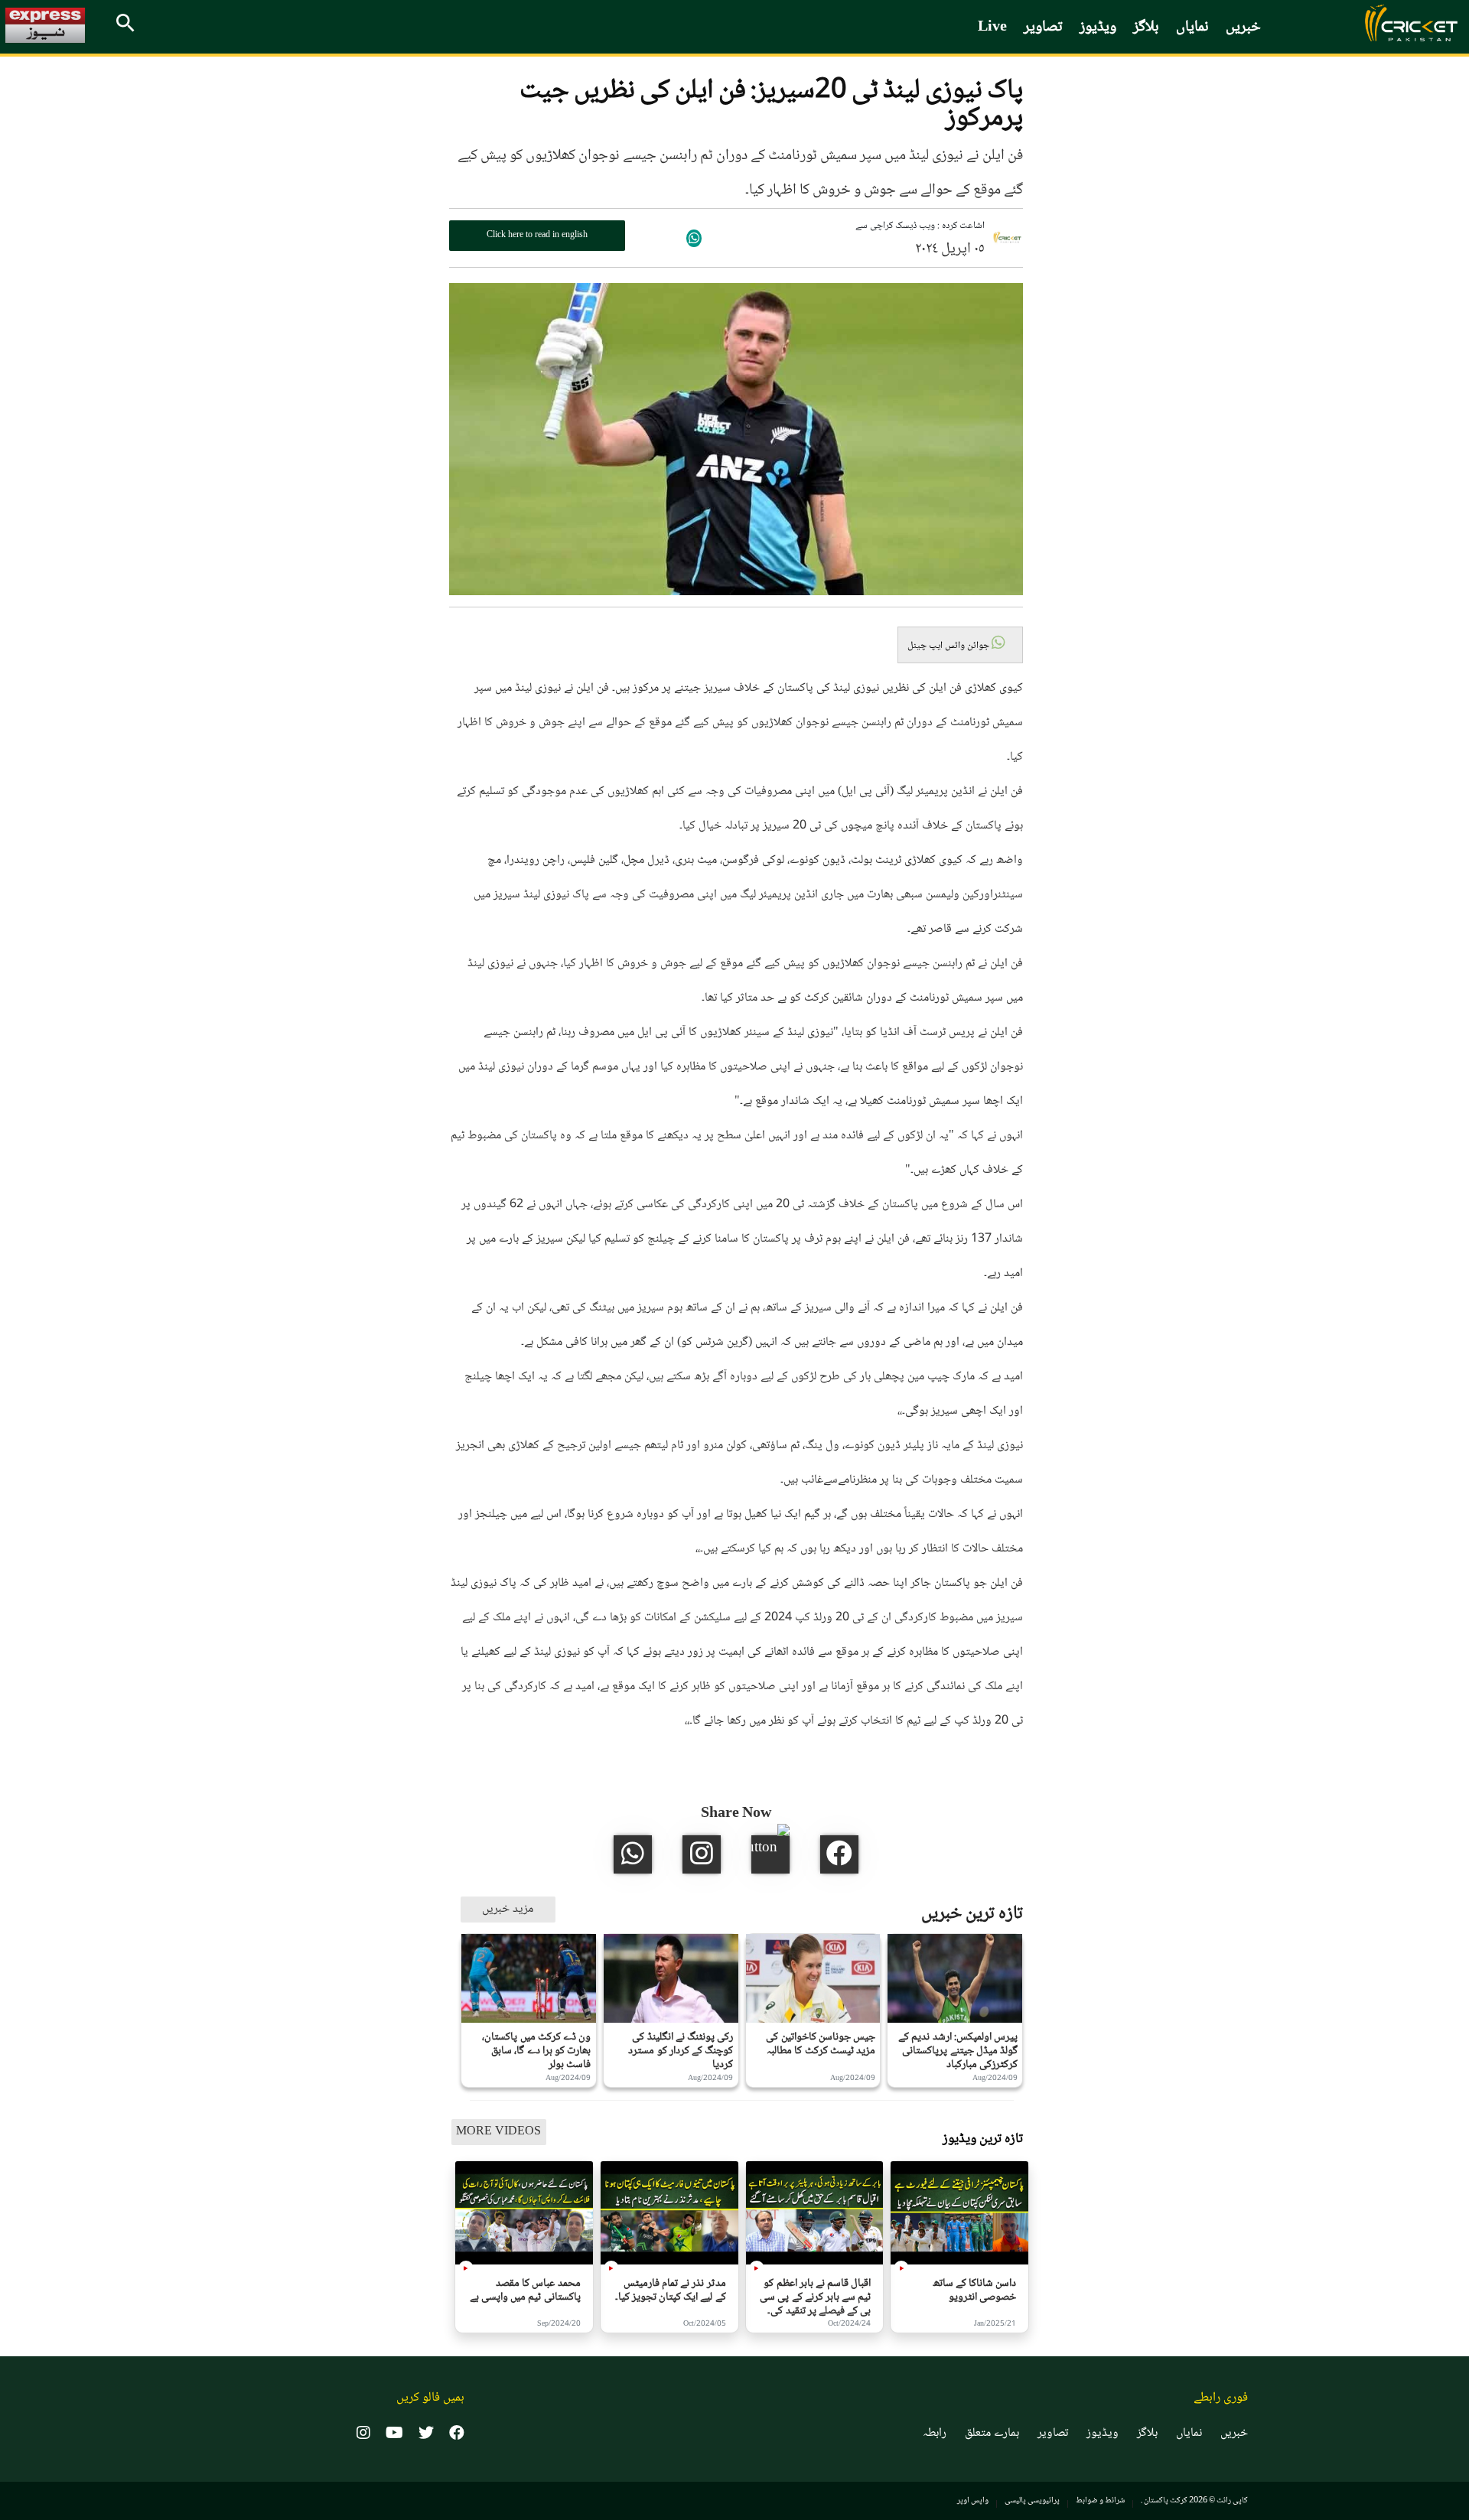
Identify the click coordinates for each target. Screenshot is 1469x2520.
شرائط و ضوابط (1100, 2500)
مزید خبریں (508, 1909)
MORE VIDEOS (498, 2132)
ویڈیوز (1098, 28)
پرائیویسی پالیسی (1032, 2500)
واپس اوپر (973, 2500)
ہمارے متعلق (992, 2434)
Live (992, 28)
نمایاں (1192, 28)
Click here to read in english (537, 235)
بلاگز (1146, 28)
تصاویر (1043, 28)
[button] (960, 645)
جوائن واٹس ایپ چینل (949, 646)
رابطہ (935, 2434)
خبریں (1243, 28)
